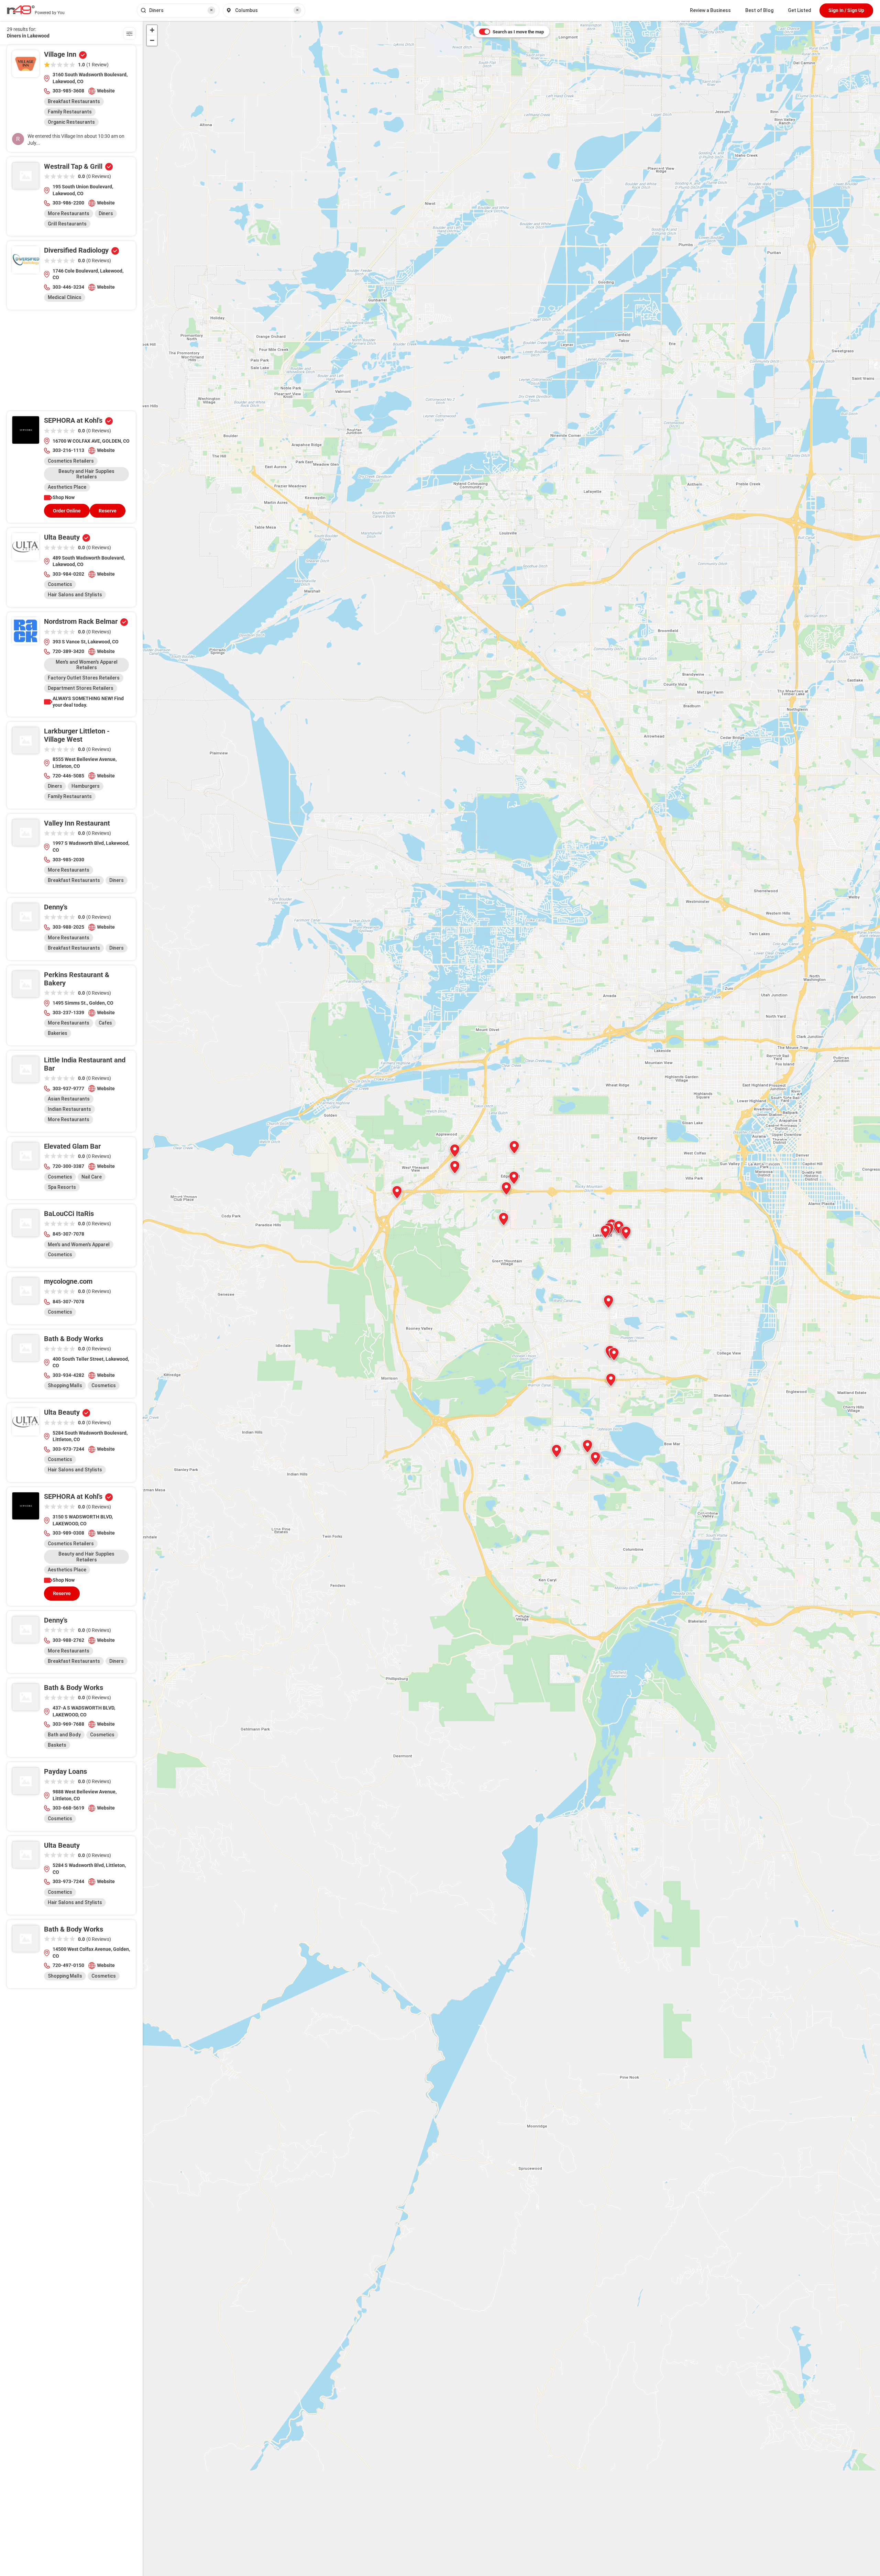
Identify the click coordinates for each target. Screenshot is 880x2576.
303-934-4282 (68, 1375)
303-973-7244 (68, 1449)
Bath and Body (64, 1735)
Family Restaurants (70, 112)
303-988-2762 (68, 1640)
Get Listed (800, 10)
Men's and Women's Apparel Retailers (87, 665)
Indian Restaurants (69, 1109)
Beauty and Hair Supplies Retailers (86, 474)
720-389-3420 (68, 651)
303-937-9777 (68, 1088)
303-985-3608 (68, 91)
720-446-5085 (68, 776)
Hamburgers (86, 786)
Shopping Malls (65, 1385)
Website (106, 91)
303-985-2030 (68, 860)
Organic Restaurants (71, 122)
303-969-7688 (68, 1724)
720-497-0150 (68, 1965)
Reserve (108, 511)
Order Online (67, 511)
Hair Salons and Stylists (75, 595)
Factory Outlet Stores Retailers (84, 678)
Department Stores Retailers (81, 688)
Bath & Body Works (74, 1339)
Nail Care (92, 1177)
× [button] (211, 10)
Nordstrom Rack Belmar (81, 621)
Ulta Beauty (62, 537)
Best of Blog (759, 10)
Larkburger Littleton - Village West (77, 735)
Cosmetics (60, 584)
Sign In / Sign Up (846, 10)
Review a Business (710, 10)
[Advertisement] (71, 363)
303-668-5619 (68, 1808)
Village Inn (60, 54)
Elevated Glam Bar (72, 1146)
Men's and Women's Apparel (79, 1245)
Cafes (105, 1023)
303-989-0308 (68, 1533)
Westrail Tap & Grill (73, 166)
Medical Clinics (65, 297)
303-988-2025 (68, 927)
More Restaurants (69, 213)
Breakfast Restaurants (74, 101)
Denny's (56, 907)
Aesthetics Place (67, 487)
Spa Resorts (62, 1187)
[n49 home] (129, 35)
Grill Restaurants (67, 224)
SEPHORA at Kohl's (73, 420)
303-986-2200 (68, 203)
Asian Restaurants (69, 1099)
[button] (504, 1219)
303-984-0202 (68, 574)
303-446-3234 (68, 287)
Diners (106, 213)
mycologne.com (68, 1281)
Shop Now (64, 497)
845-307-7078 (68, 1234)
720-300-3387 (68, 1166)
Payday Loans (65, 1771)
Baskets (57, 1745)
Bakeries (58, 1033)
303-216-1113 (68, 450)
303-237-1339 (68, 1013)
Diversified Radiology (76, 250)
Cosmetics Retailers (71, 461)
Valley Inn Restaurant (77, 823)
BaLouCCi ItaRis (69, 1214)
